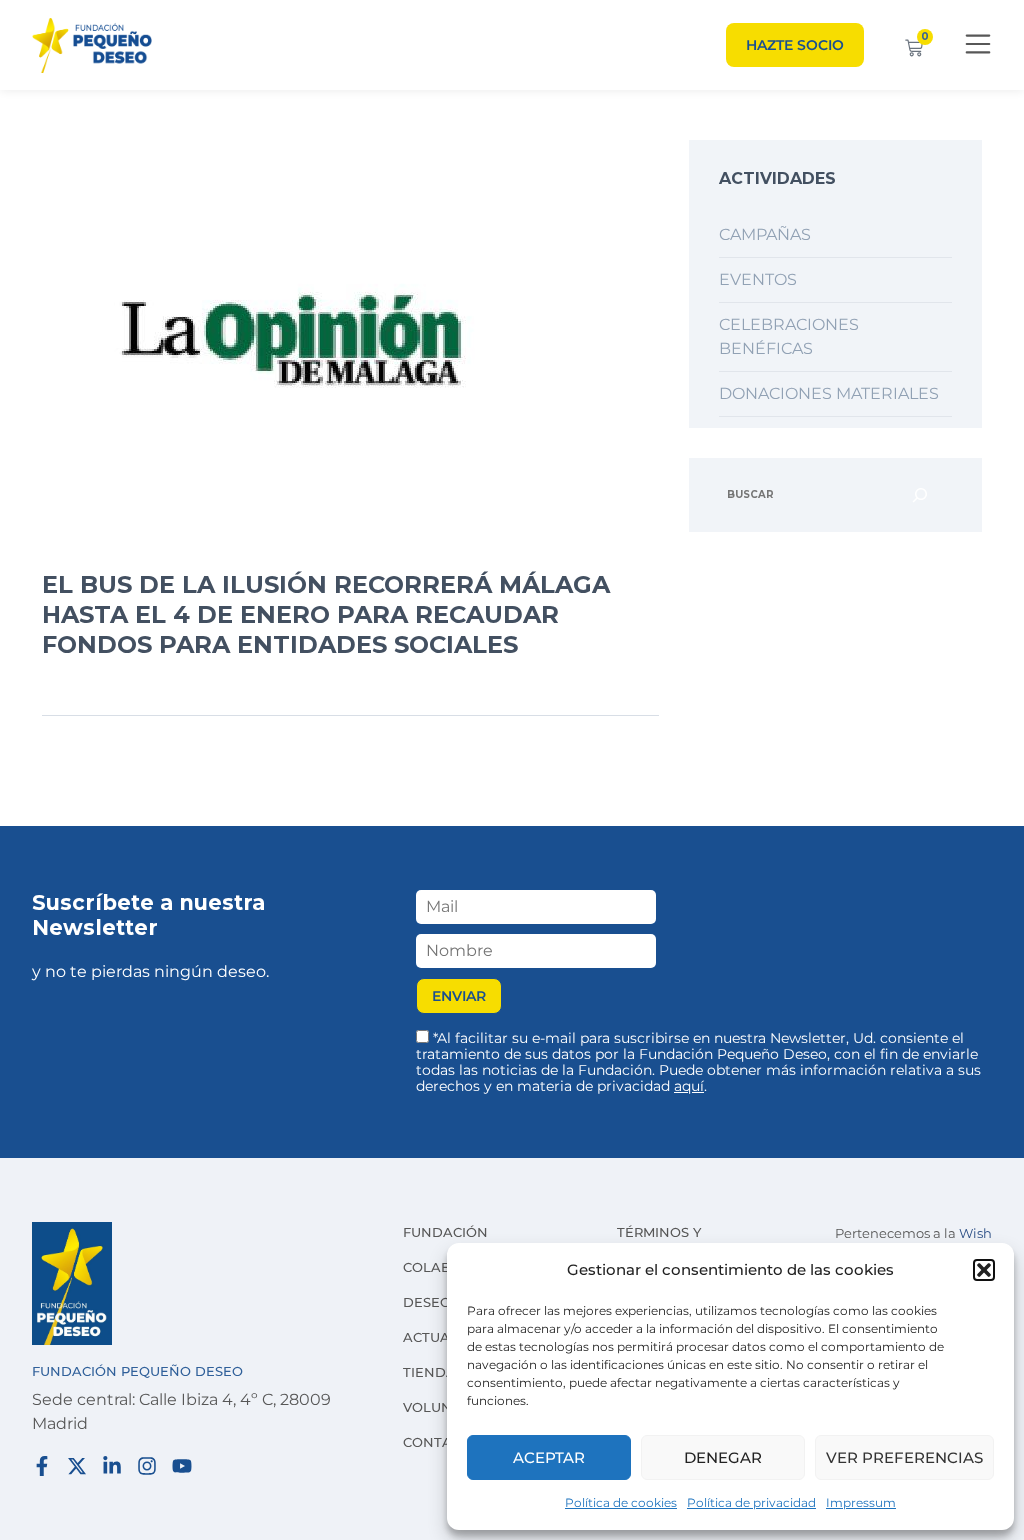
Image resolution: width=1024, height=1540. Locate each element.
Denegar (723, 1457)
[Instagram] (147, 1466)
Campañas (765, 234)
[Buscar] (920, 495)
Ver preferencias (904, 1457)
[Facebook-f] (42, 1466)
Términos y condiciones (666, 1242)
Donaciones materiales (829, 393)
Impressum (861, 1502)
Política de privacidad (751, 1502)
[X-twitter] (77, 1466)
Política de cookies (621, 1502)
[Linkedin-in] (112, 1466)
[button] (984, 1270)
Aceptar (549, 1457)
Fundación (445, 1232)
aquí (689, 1086)
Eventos (758, 279)
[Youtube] (182, 1466)
